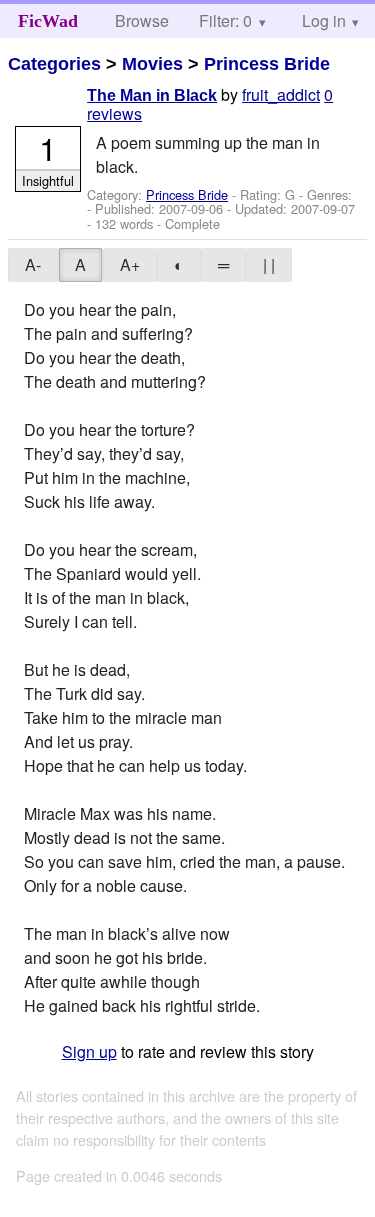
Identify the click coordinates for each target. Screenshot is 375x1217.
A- (33, 264)
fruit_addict (281, 94)
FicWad (48, 21)
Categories (54, 64)
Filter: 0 (225, 20)
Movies (152, 64)
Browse (142, 20)
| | (269, 264)
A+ (130, 264)
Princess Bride (267, 64)
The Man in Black (152, 95)
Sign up (89, 1051)
